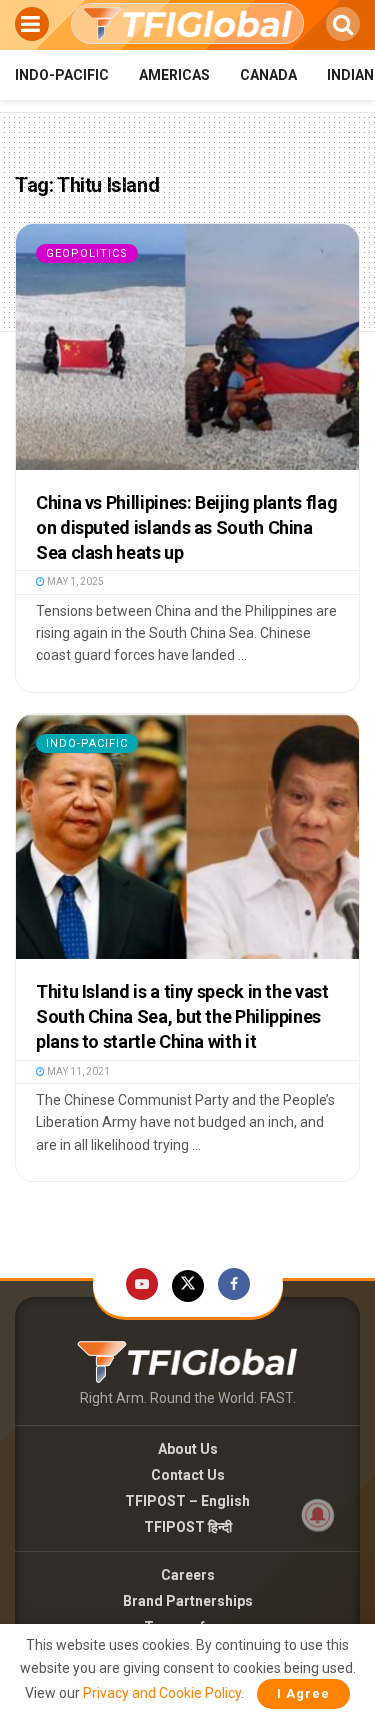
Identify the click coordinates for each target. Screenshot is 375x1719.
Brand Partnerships (188, 1601)
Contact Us (188, 1475)
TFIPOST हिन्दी (188, 1527)
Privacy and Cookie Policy (162, 1693)
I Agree (303, 1693)
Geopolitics (87, 253)
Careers (188, 1575)
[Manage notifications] (318, 1515)
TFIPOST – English (187, 1501)
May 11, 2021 (77, 1071)
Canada (268, 75)
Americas (174, 75)
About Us (188, 1449)
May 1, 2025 (74, 581)
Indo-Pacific (62, 75)
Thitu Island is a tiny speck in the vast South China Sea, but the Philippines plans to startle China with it (182, 1016)
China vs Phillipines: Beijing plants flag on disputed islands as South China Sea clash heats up (186, 527)
